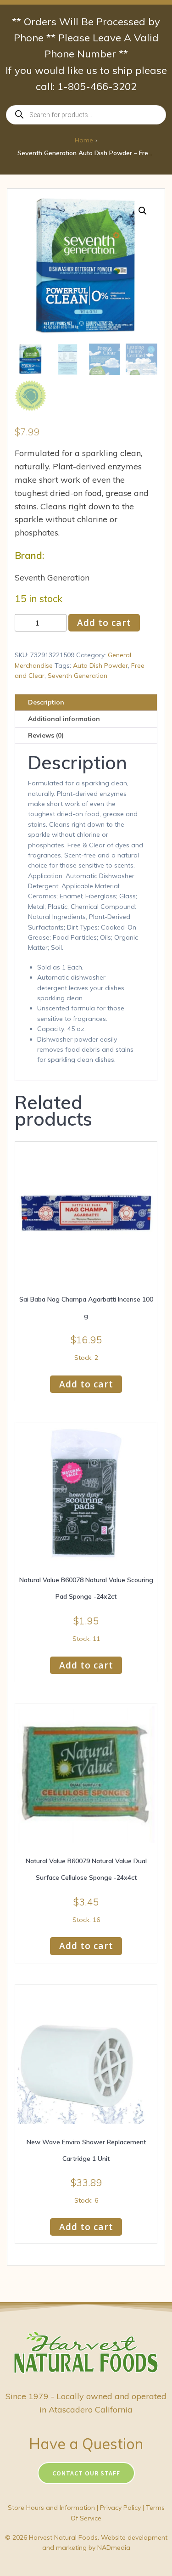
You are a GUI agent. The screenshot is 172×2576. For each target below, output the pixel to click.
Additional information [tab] (64, 719)
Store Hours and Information (51, 2508)
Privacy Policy (120, 2508)
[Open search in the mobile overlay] (86, 115)
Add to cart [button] (86, 1384)
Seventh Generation (78, 676)
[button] (143, 211)
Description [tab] (46, 702)
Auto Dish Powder (100, 665)
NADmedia (114, 2548)
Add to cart (104, 623)
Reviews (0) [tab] (46, 735)
